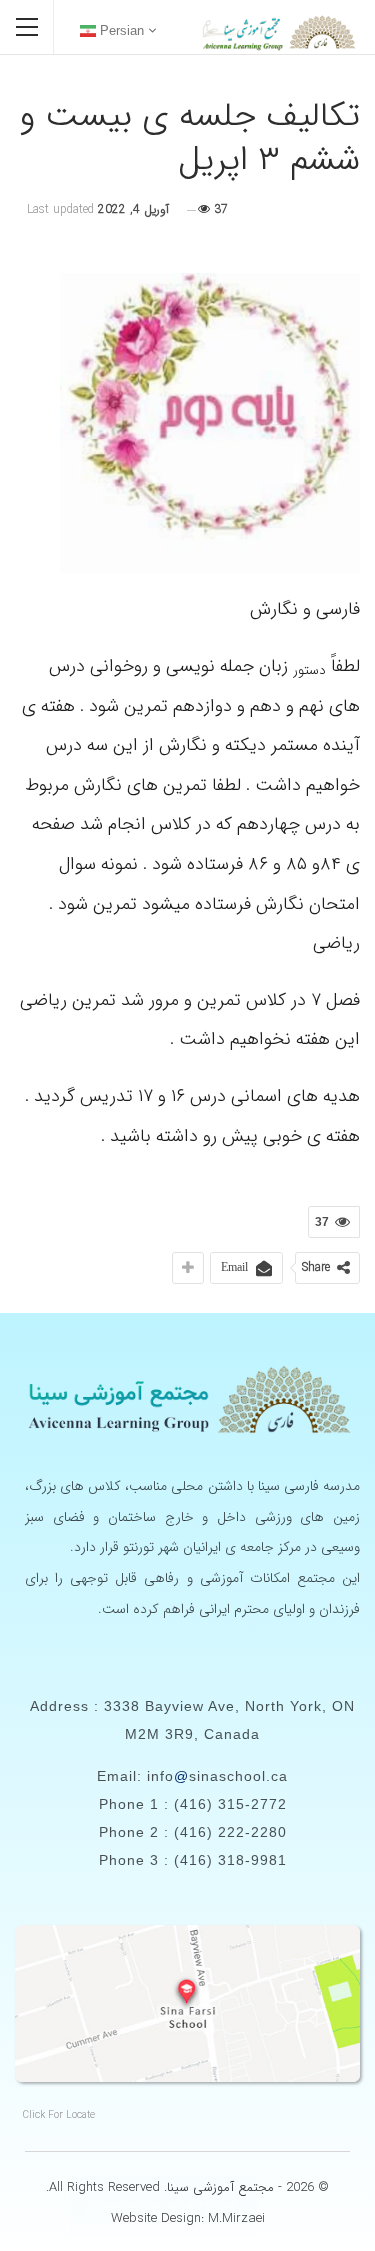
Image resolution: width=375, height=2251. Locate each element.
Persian (120, 30)
